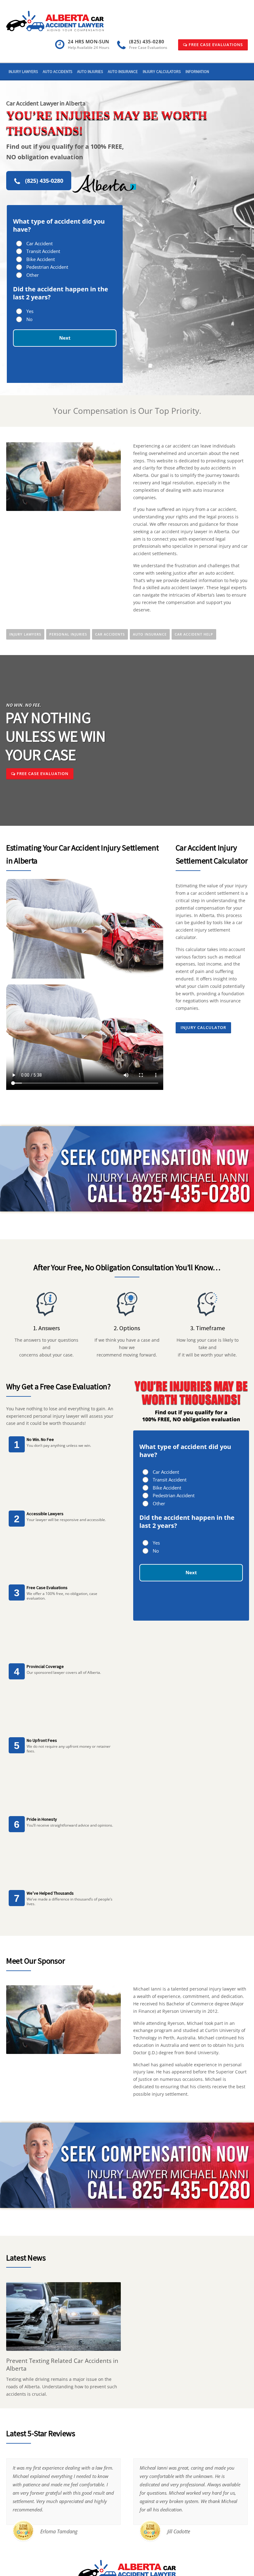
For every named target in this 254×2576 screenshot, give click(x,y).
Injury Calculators (162, 72)
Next (65, 338)
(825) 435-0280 (44, 181)
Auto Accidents (57, 72)
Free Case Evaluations (215, 45)
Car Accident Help (194, 634)
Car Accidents (110, 634)
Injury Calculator (203, 1027)
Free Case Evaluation (42, 774)
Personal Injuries (68, 634)
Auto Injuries (90, 72)
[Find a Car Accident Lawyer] (55, 21)
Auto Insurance (123, 72)
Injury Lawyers (23, 72)
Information (197, 72)
